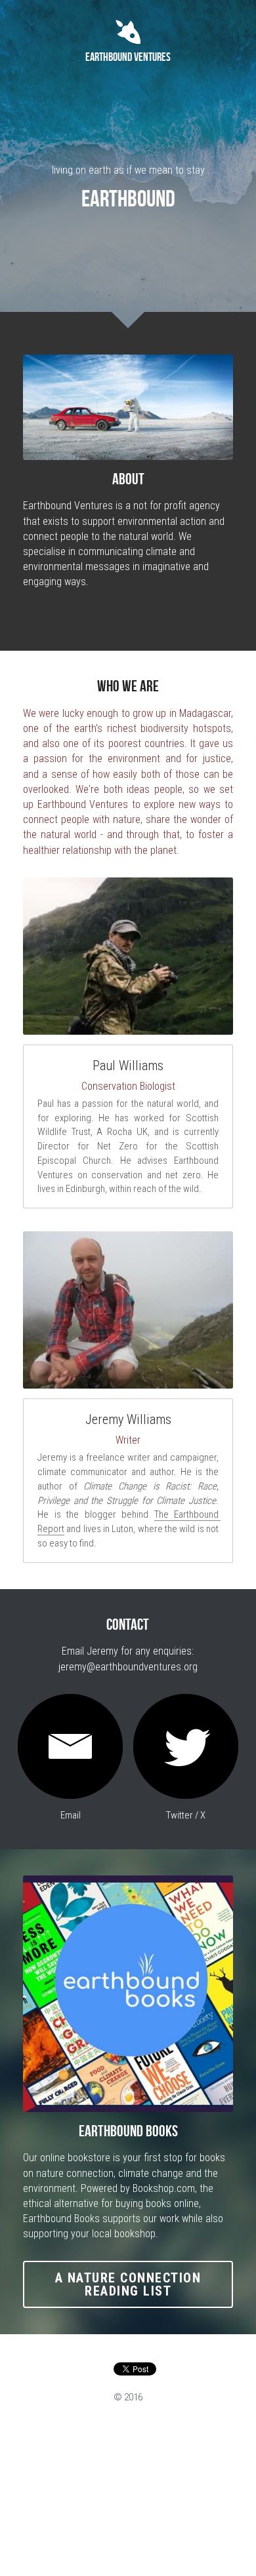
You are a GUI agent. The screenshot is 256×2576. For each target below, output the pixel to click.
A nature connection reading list (128, 2284)
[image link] (70, 1746)
